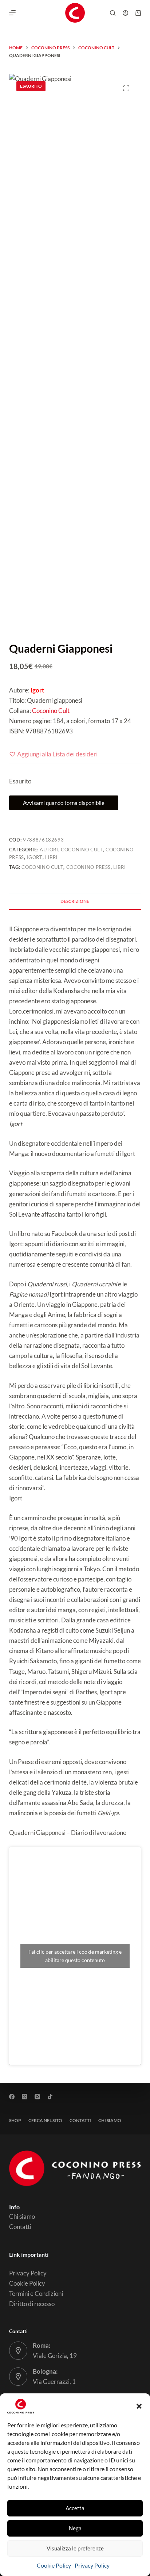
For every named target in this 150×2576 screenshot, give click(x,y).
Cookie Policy (54, 2565)
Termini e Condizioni (36, 2293)
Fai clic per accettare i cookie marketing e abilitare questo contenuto (75, 1956)
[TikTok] (50, 2097)
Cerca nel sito (45, 2120)
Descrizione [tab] (75, 901)
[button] (139, 2406)
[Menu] (12, 13)
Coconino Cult (51, 711)
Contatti (80, 2120)
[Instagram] (37, 2097)
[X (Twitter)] (25, 2097)
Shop (15, 2120)
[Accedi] (125, 13)
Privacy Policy (92, 2565)
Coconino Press (88, 867)
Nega (75, 2528)
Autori (49, 850)
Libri (51, 857)
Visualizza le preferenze (75, 2548)
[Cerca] (113, 13)
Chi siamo (110, 2120)
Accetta (75, 2508)
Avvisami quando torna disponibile (64, 803)
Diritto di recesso (32, 2304)
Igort (34, 857)
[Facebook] (12, 2097)
